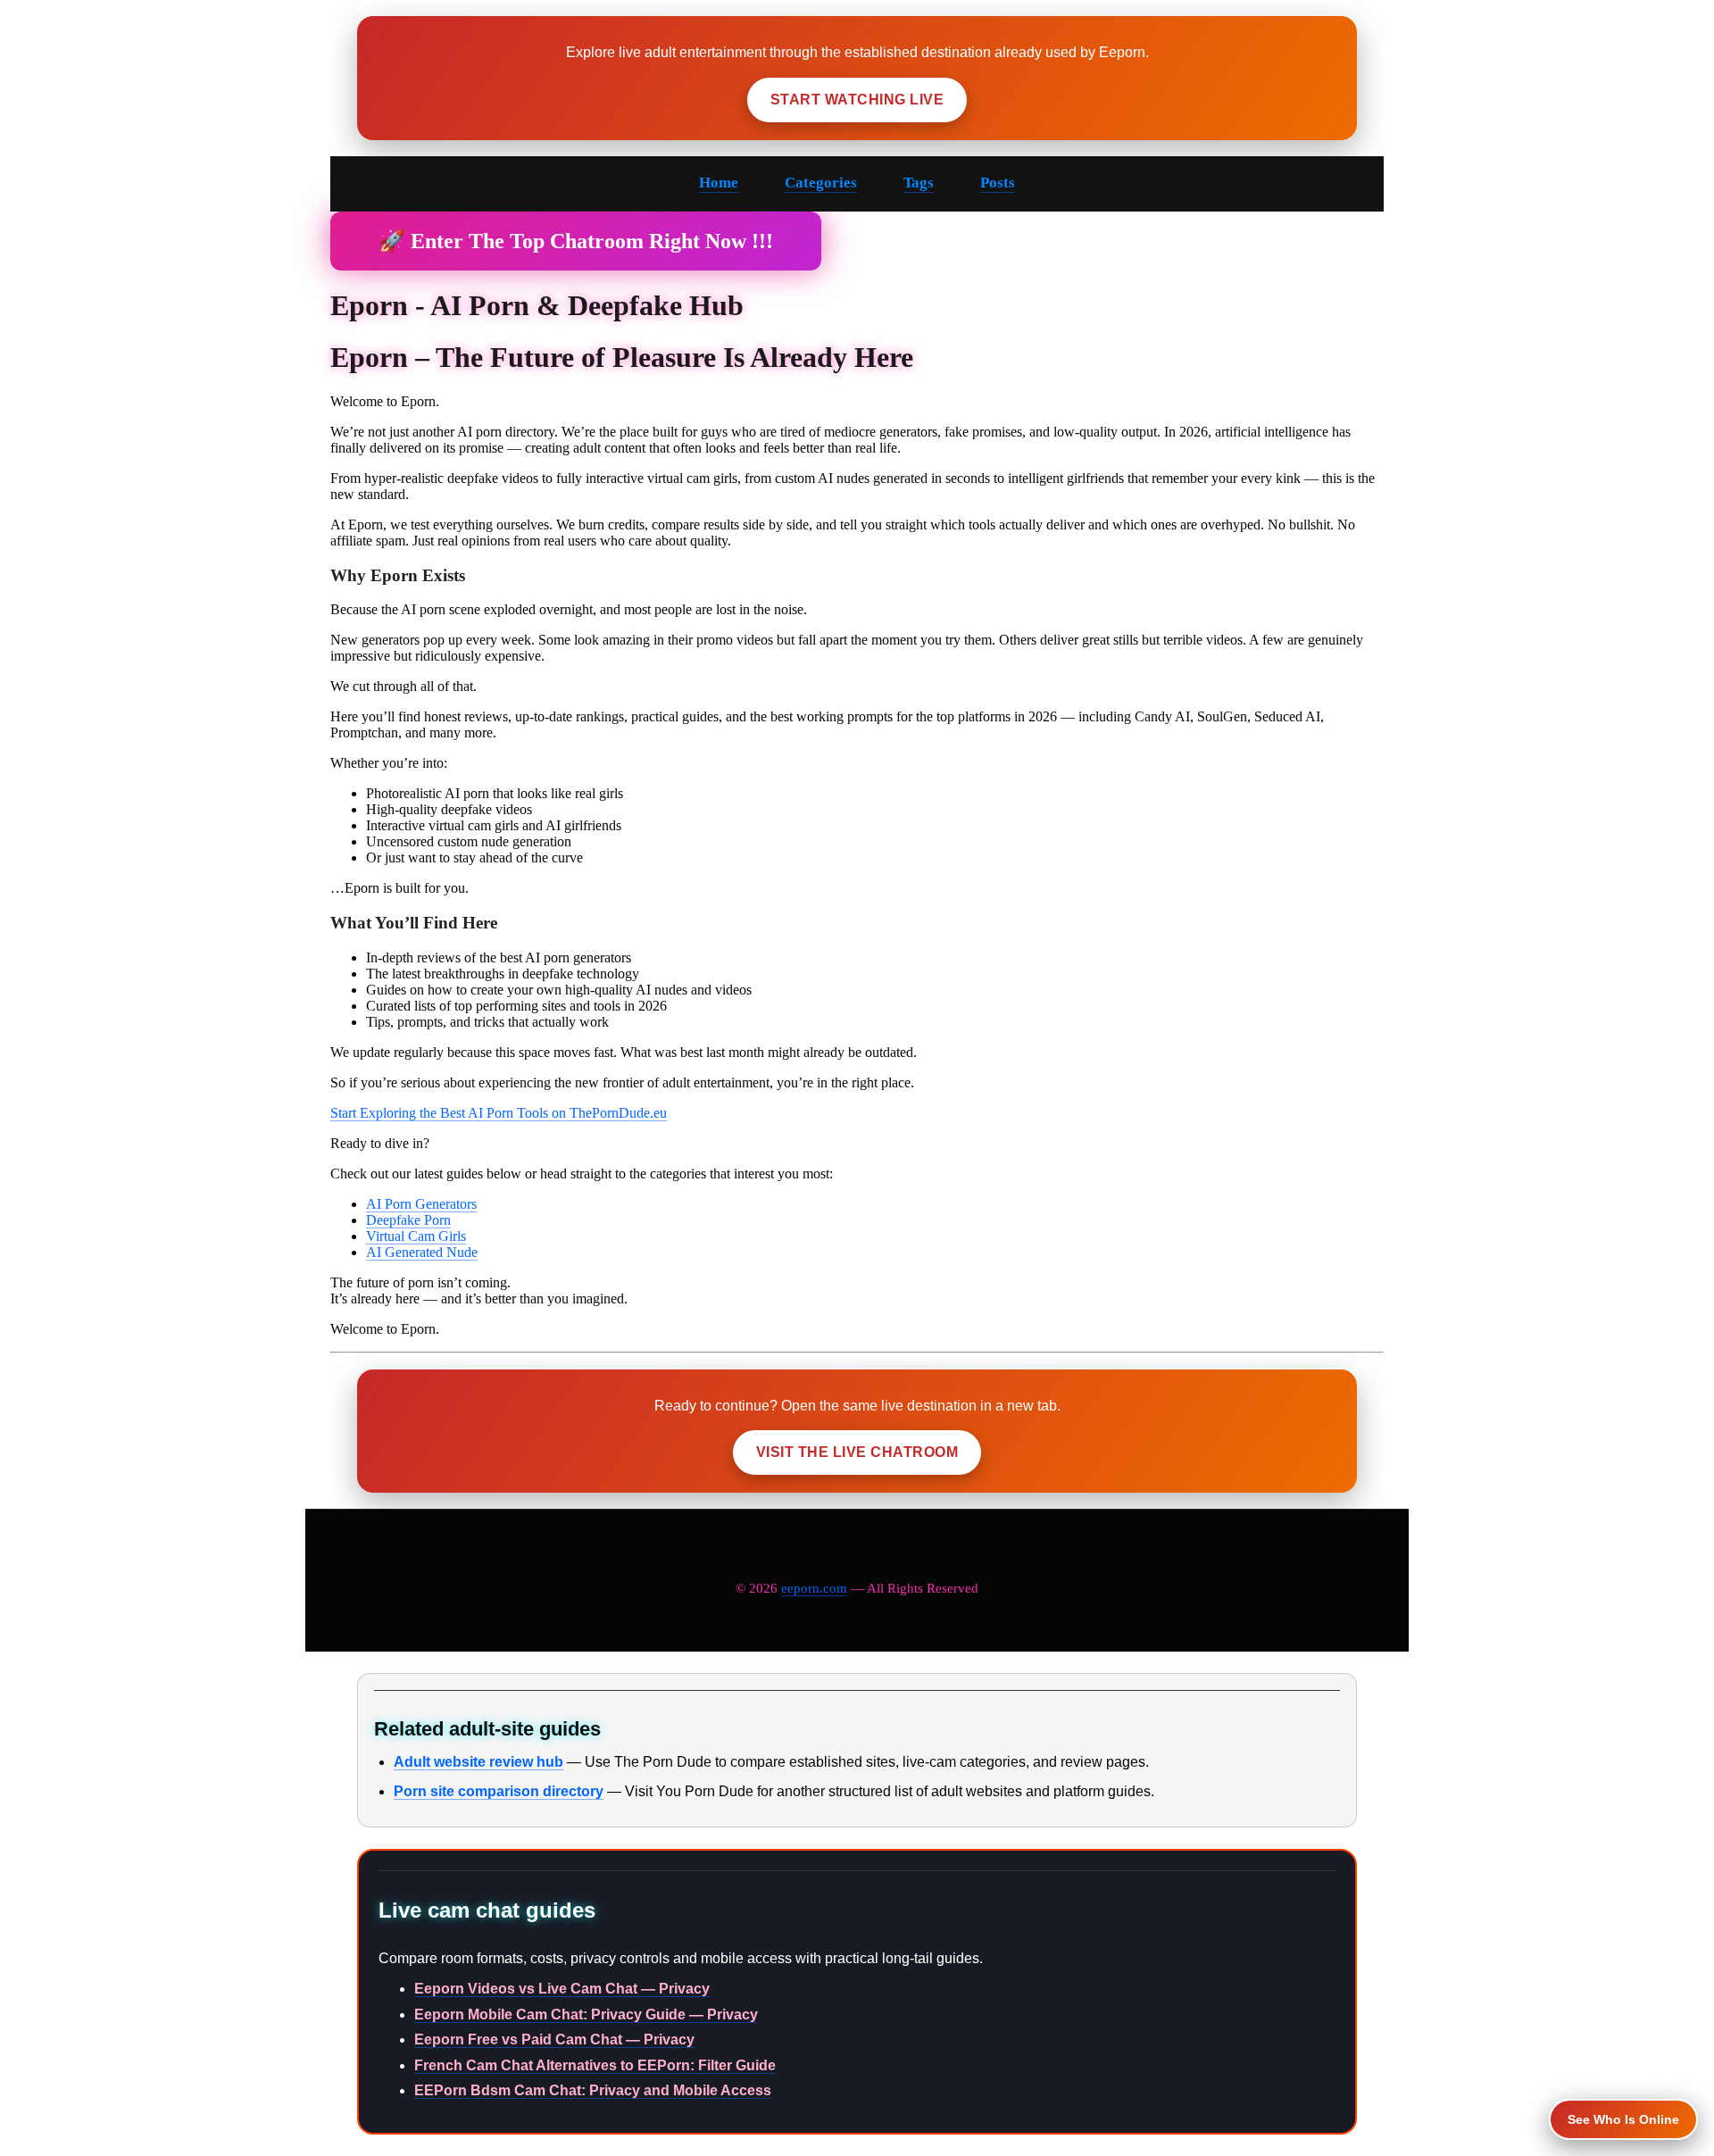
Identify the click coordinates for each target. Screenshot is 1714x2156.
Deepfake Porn (408, 1220)
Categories (821, 183)
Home (719, 183)
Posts (998, 183)
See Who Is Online (1623, 2119)
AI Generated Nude (422, 1252)
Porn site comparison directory (499, 1791)
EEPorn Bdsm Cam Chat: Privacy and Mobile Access (593, 2090)
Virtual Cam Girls (416, 1236)
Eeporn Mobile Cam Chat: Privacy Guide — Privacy (586, 2014)
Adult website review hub (478, 1762)
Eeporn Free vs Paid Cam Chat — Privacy (554, 2039)
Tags (919, 183)
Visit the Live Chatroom (857, 1452)
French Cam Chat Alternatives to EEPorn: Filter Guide (595, 2065)
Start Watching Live (857, 100)
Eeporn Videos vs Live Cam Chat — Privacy (562, 1989)
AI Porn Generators (421, 1204)
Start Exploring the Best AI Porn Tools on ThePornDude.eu (499, 1113)
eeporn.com (814, 1588)
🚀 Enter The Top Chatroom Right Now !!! (576, 241)
